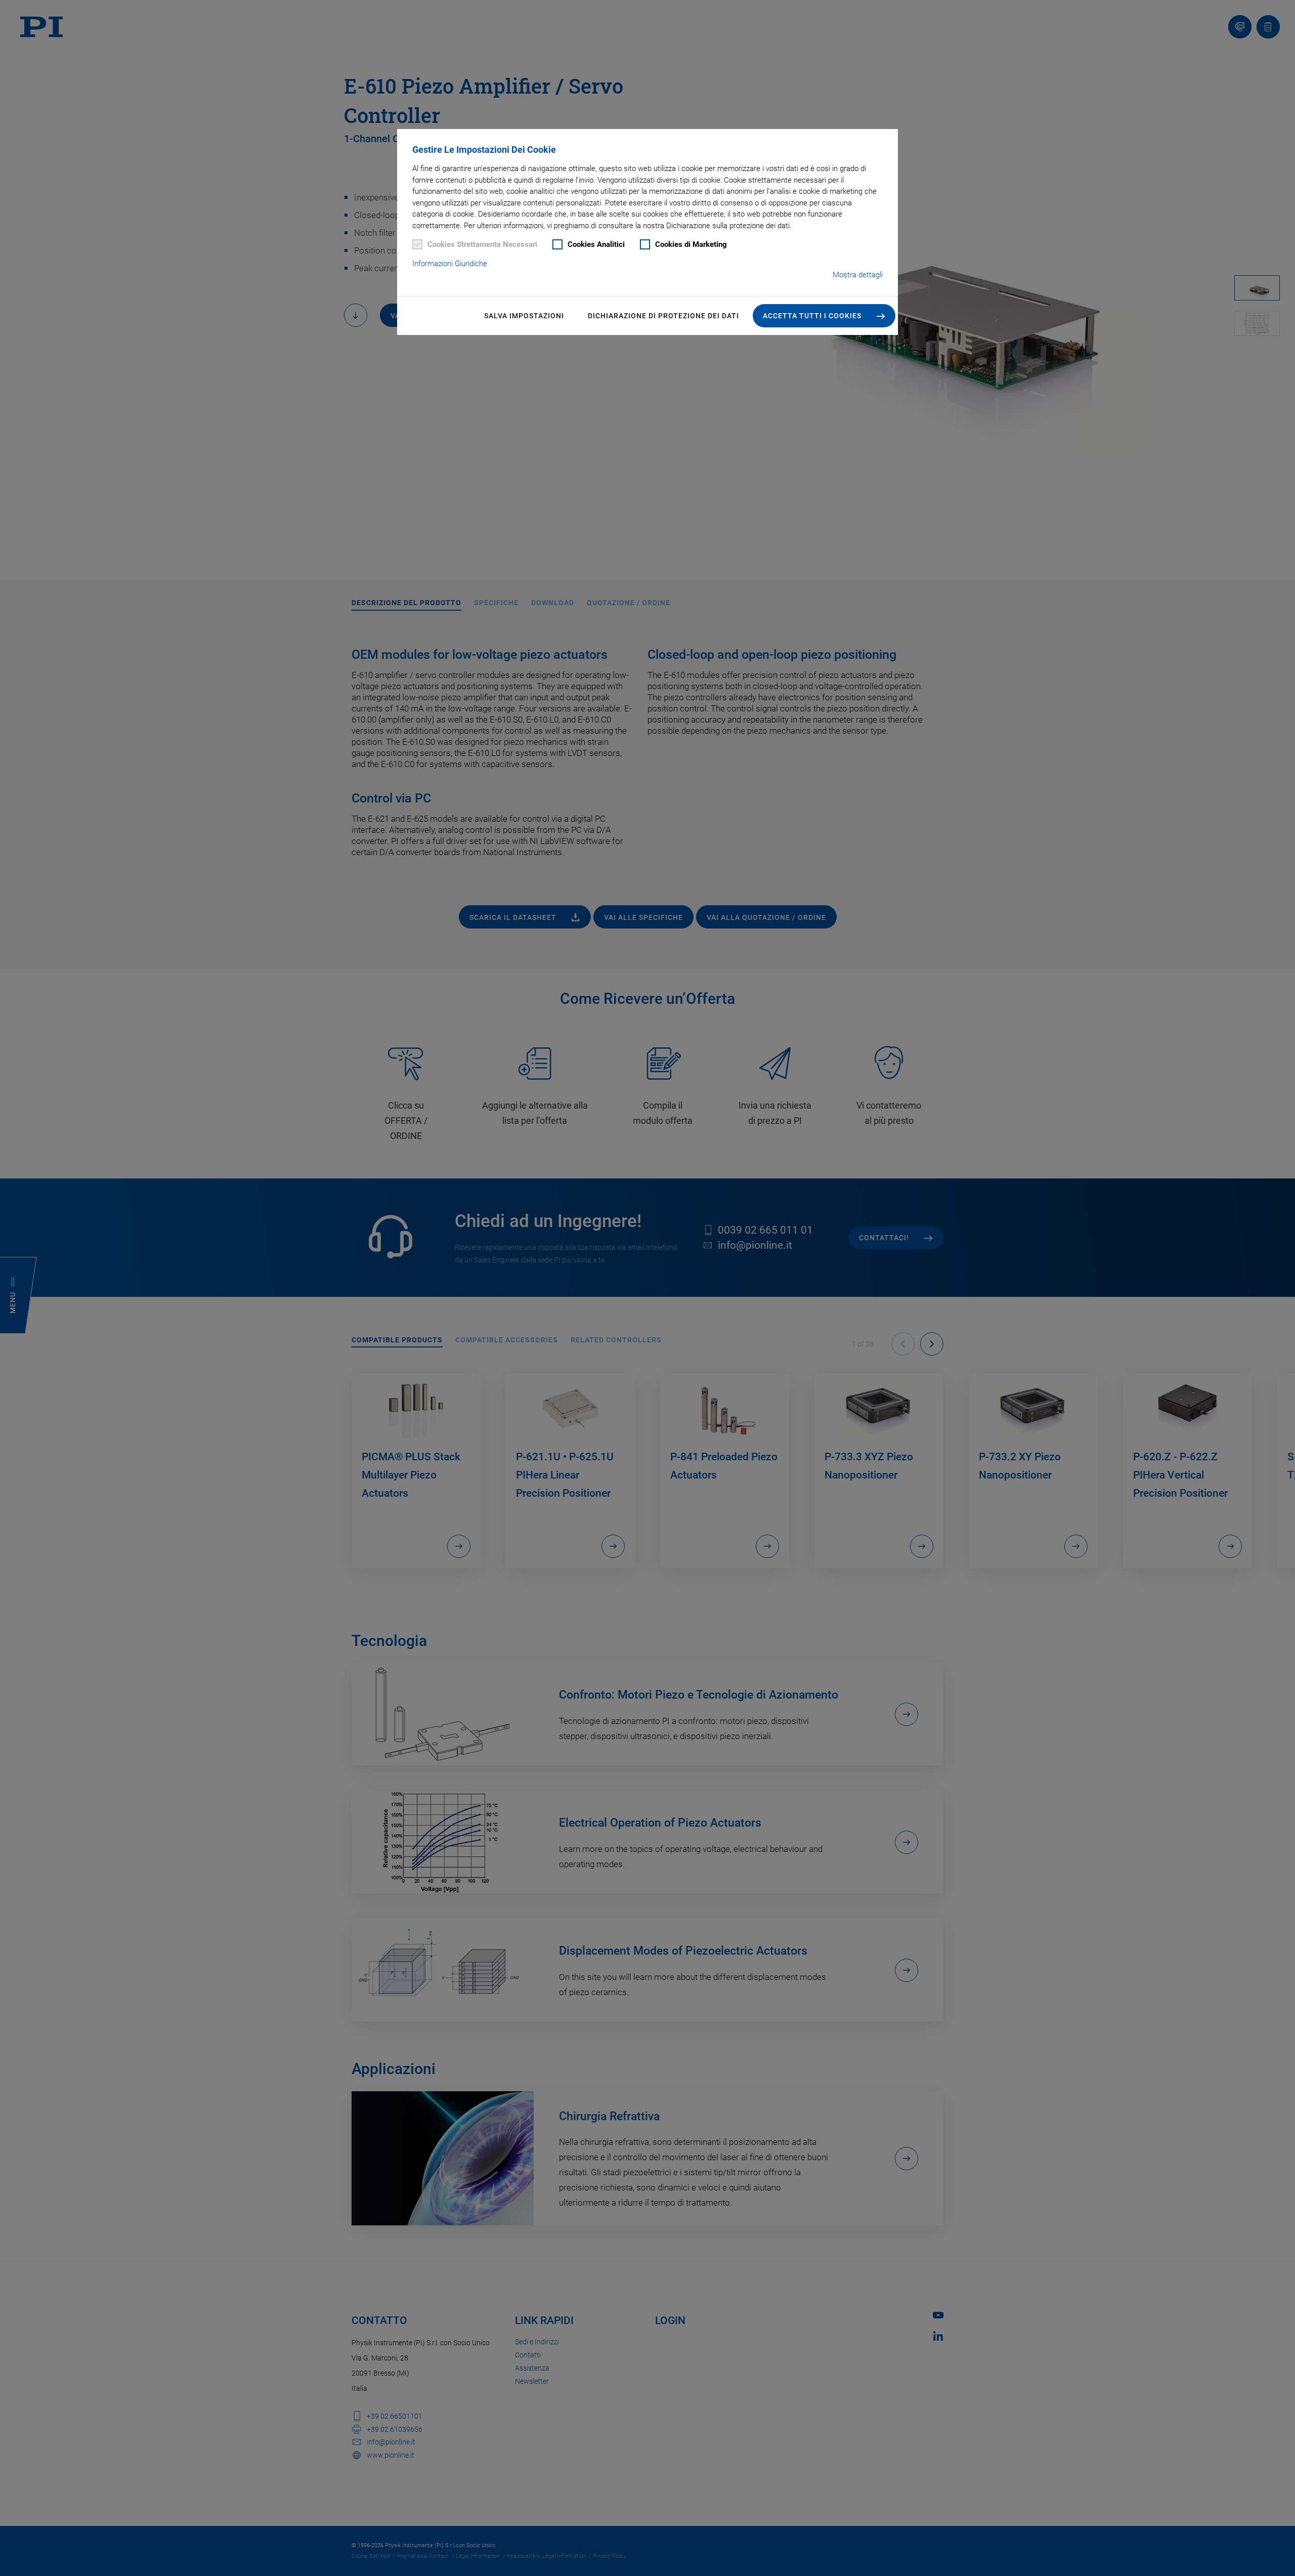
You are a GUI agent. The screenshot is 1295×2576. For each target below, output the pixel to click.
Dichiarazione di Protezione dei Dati (663, 316)
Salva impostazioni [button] (524, 316)
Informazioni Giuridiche (450, 264)
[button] (824, 316)
